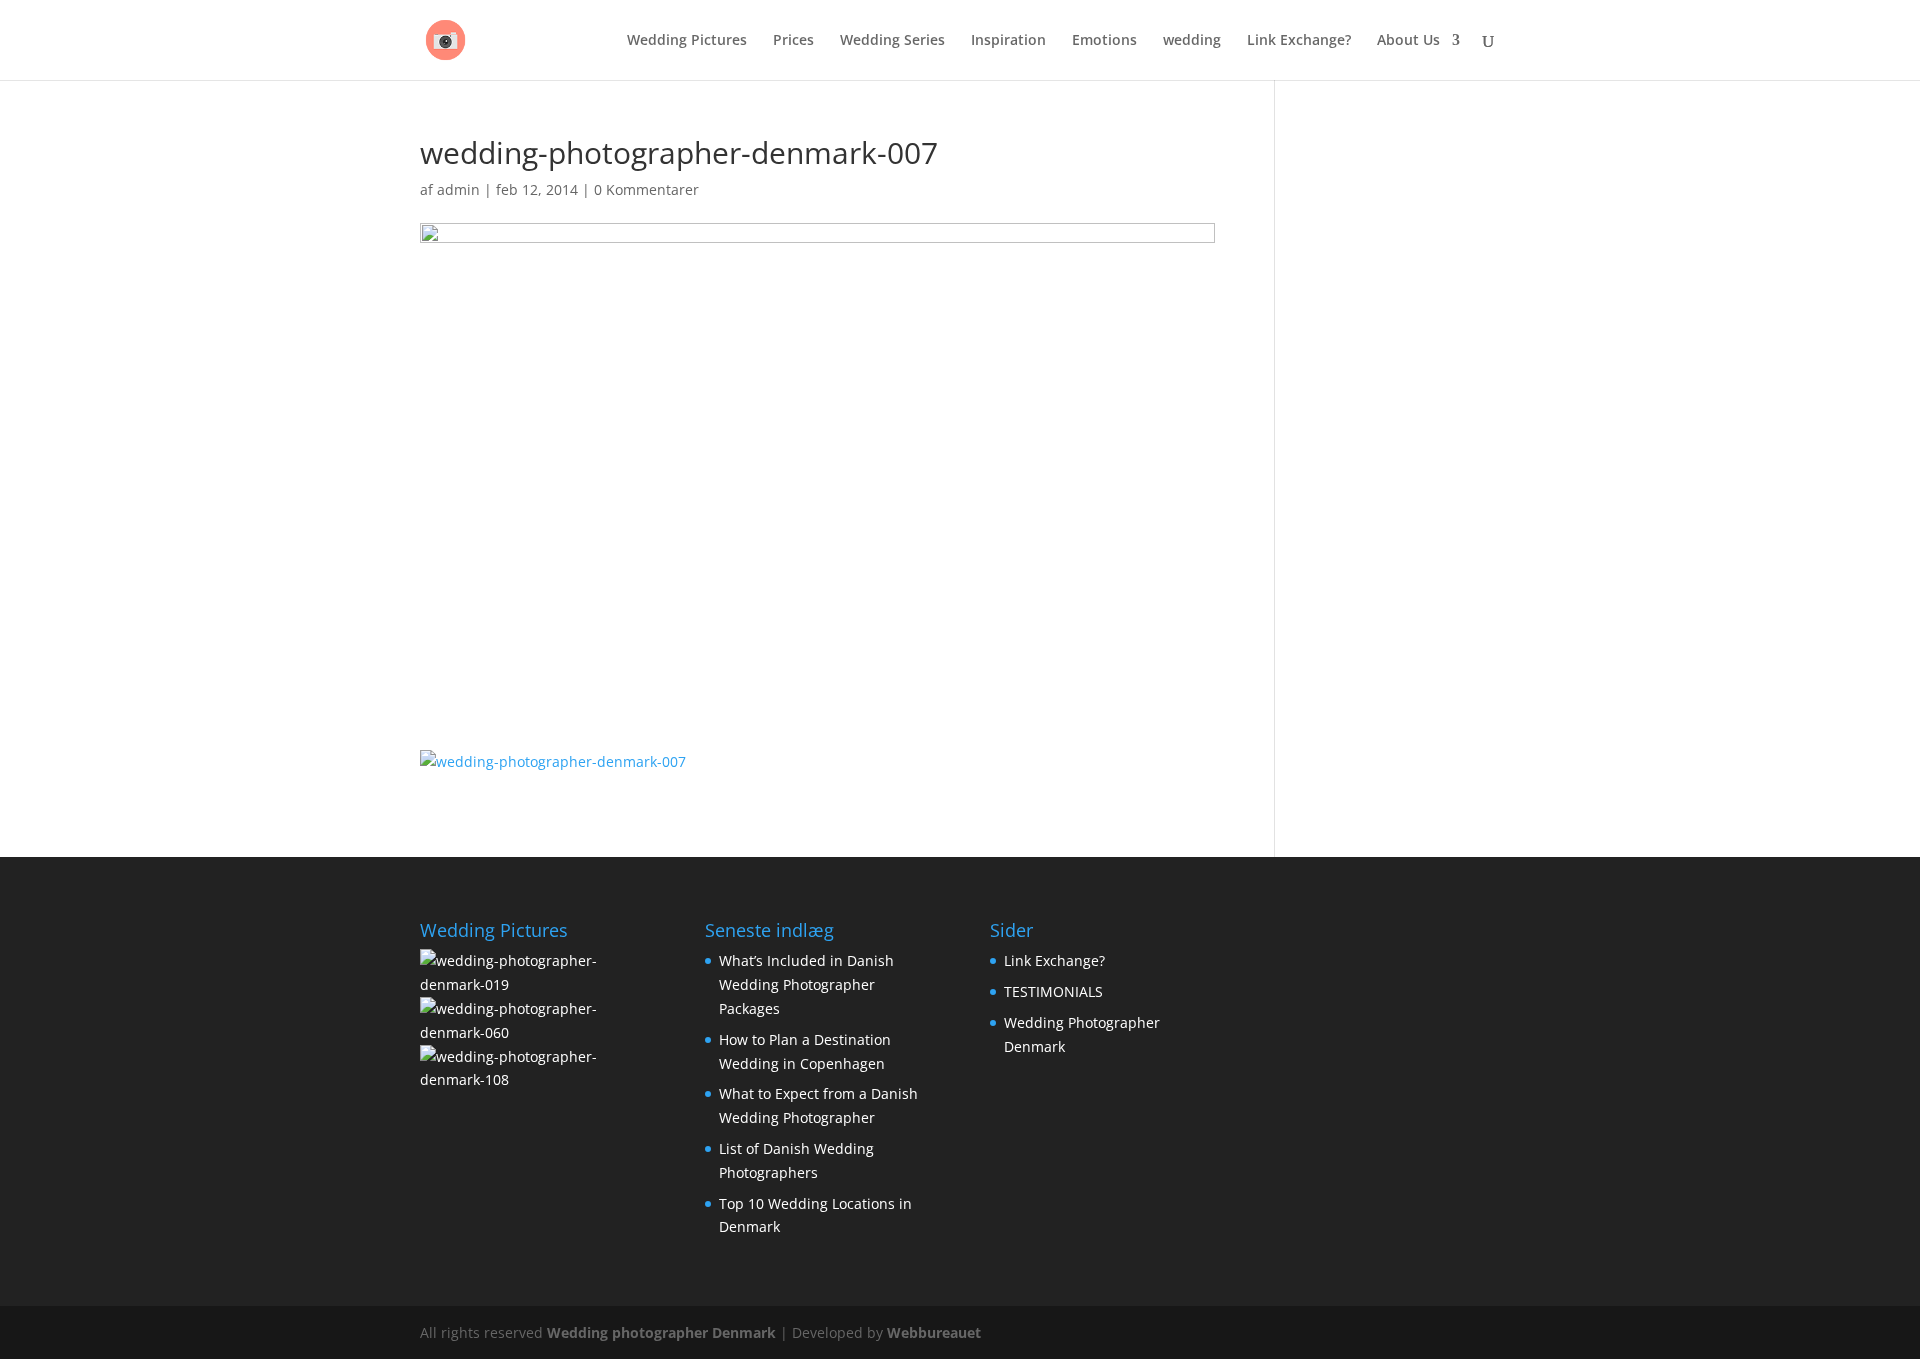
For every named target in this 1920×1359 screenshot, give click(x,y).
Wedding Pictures (687, 41)
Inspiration (1008, 41)
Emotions (1104, 41)
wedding (1192, 41)
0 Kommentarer (646, 189)
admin (458, 189)
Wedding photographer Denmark (661, 1332)
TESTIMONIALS (1053, 991)
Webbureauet (934, 1332)
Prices (793, 41)
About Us (1408, 41)
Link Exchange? (1299, 41)
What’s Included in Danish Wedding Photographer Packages (806, 984)
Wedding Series (892, 41)
